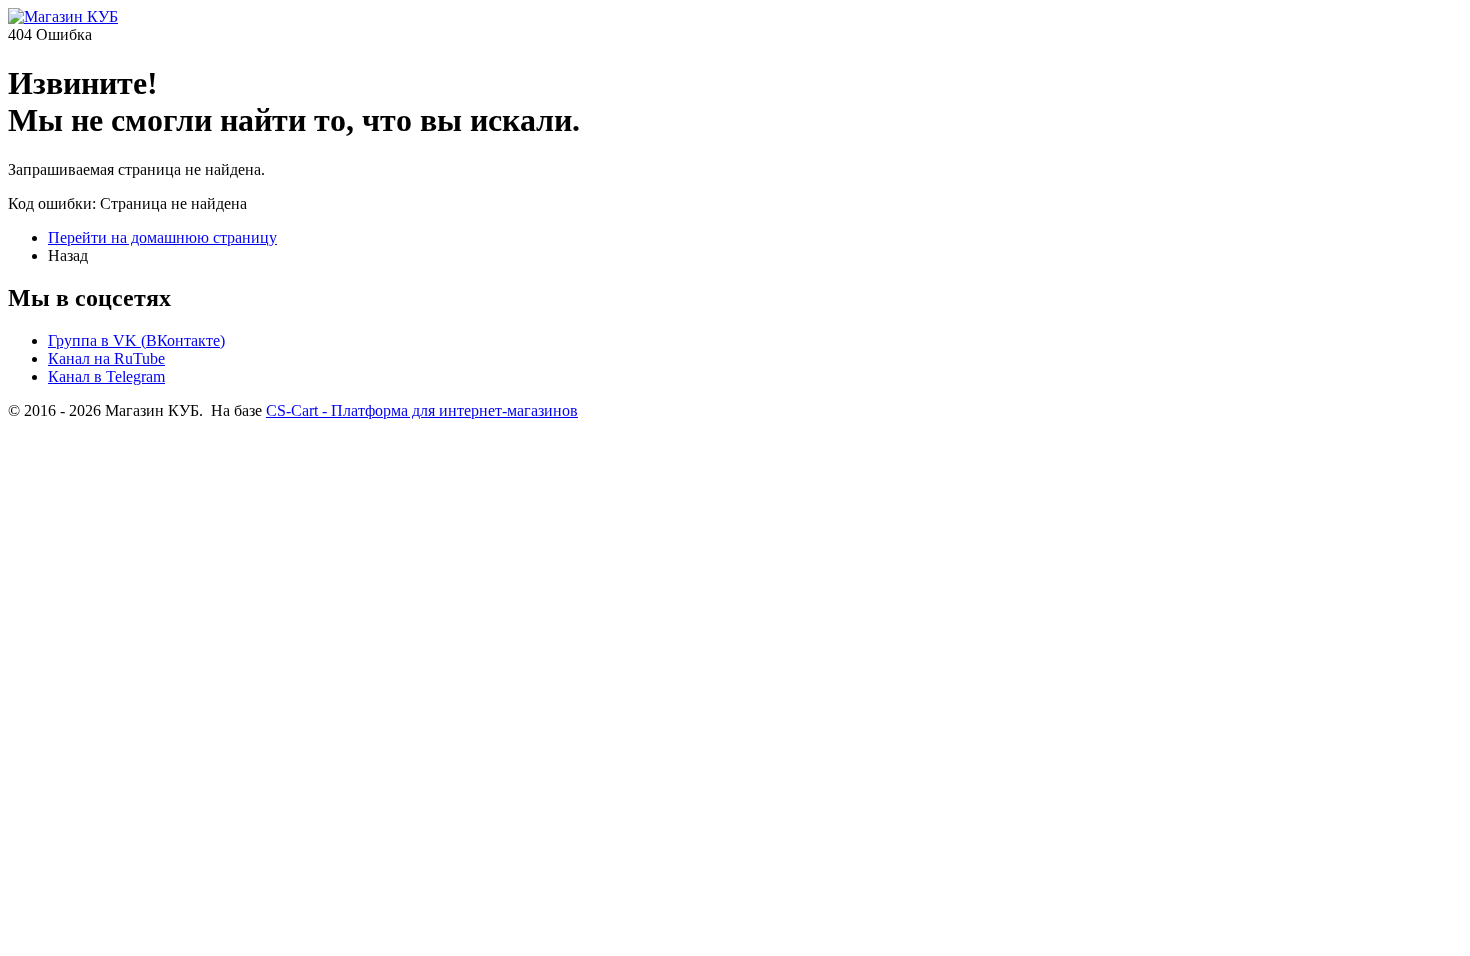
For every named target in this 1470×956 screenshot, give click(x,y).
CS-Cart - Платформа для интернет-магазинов (422, 410)
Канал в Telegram (106, 376)
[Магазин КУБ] (63, 16)
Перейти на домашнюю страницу (162, 237)
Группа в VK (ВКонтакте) (136, 340)
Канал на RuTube (106, 358)
